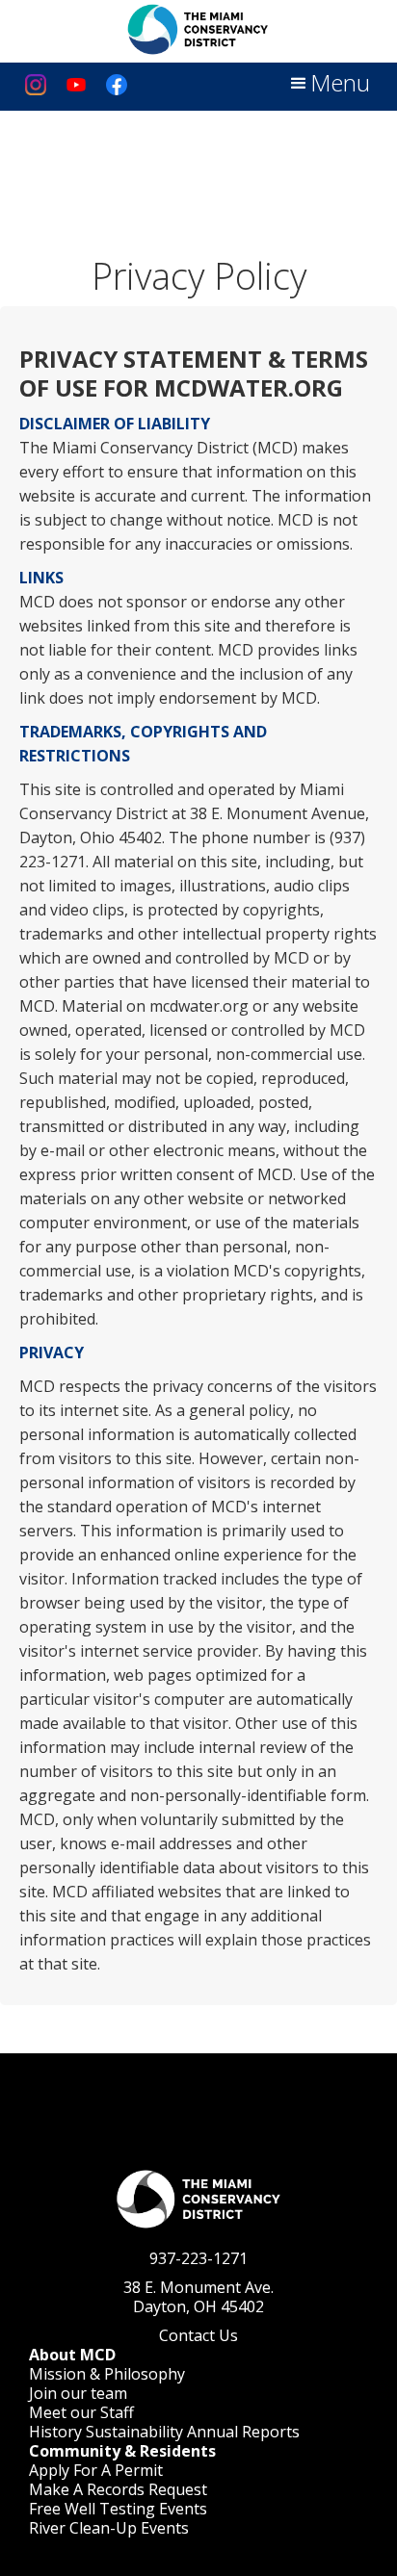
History (55, 2432)
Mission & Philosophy (107, 2374)
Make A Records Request (118, 2489)
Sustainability (134, 2432)
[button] (329, 84)
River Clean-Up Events (109, 2528)
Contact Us (198, 2335)
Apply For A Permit (96, 2470)
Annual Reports (243, 2432)
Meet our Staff (81, 2412)
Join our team (78, 2393)
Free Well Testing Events (118, 2509)
